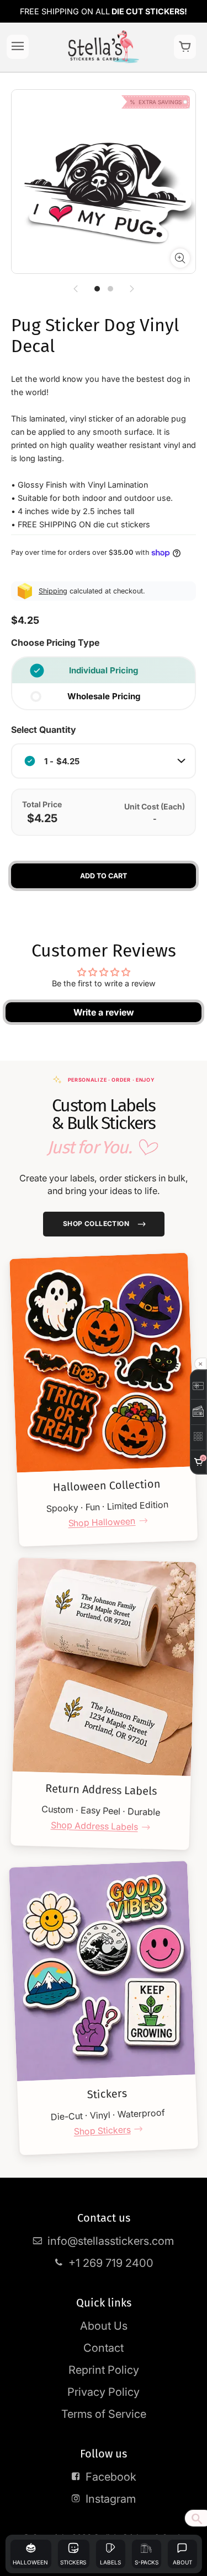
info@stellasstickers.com (111, 2241)
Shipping (53, 591)
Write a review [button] (104, 1012)
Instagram (111, 2499)
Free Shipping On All (104, 11)
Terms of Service (104, 2414)
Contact (104, 2348)
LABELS (110, 2562)
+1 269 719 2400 (111, 2263)
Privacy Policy (104, 2392)
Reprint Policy (104, 2370)
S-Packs (147, 2562)
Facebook (111, 2477)
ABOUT (182, 2562)
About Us (104, 2326)
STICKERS (73, 2562)
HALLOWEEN (30, 2562)
